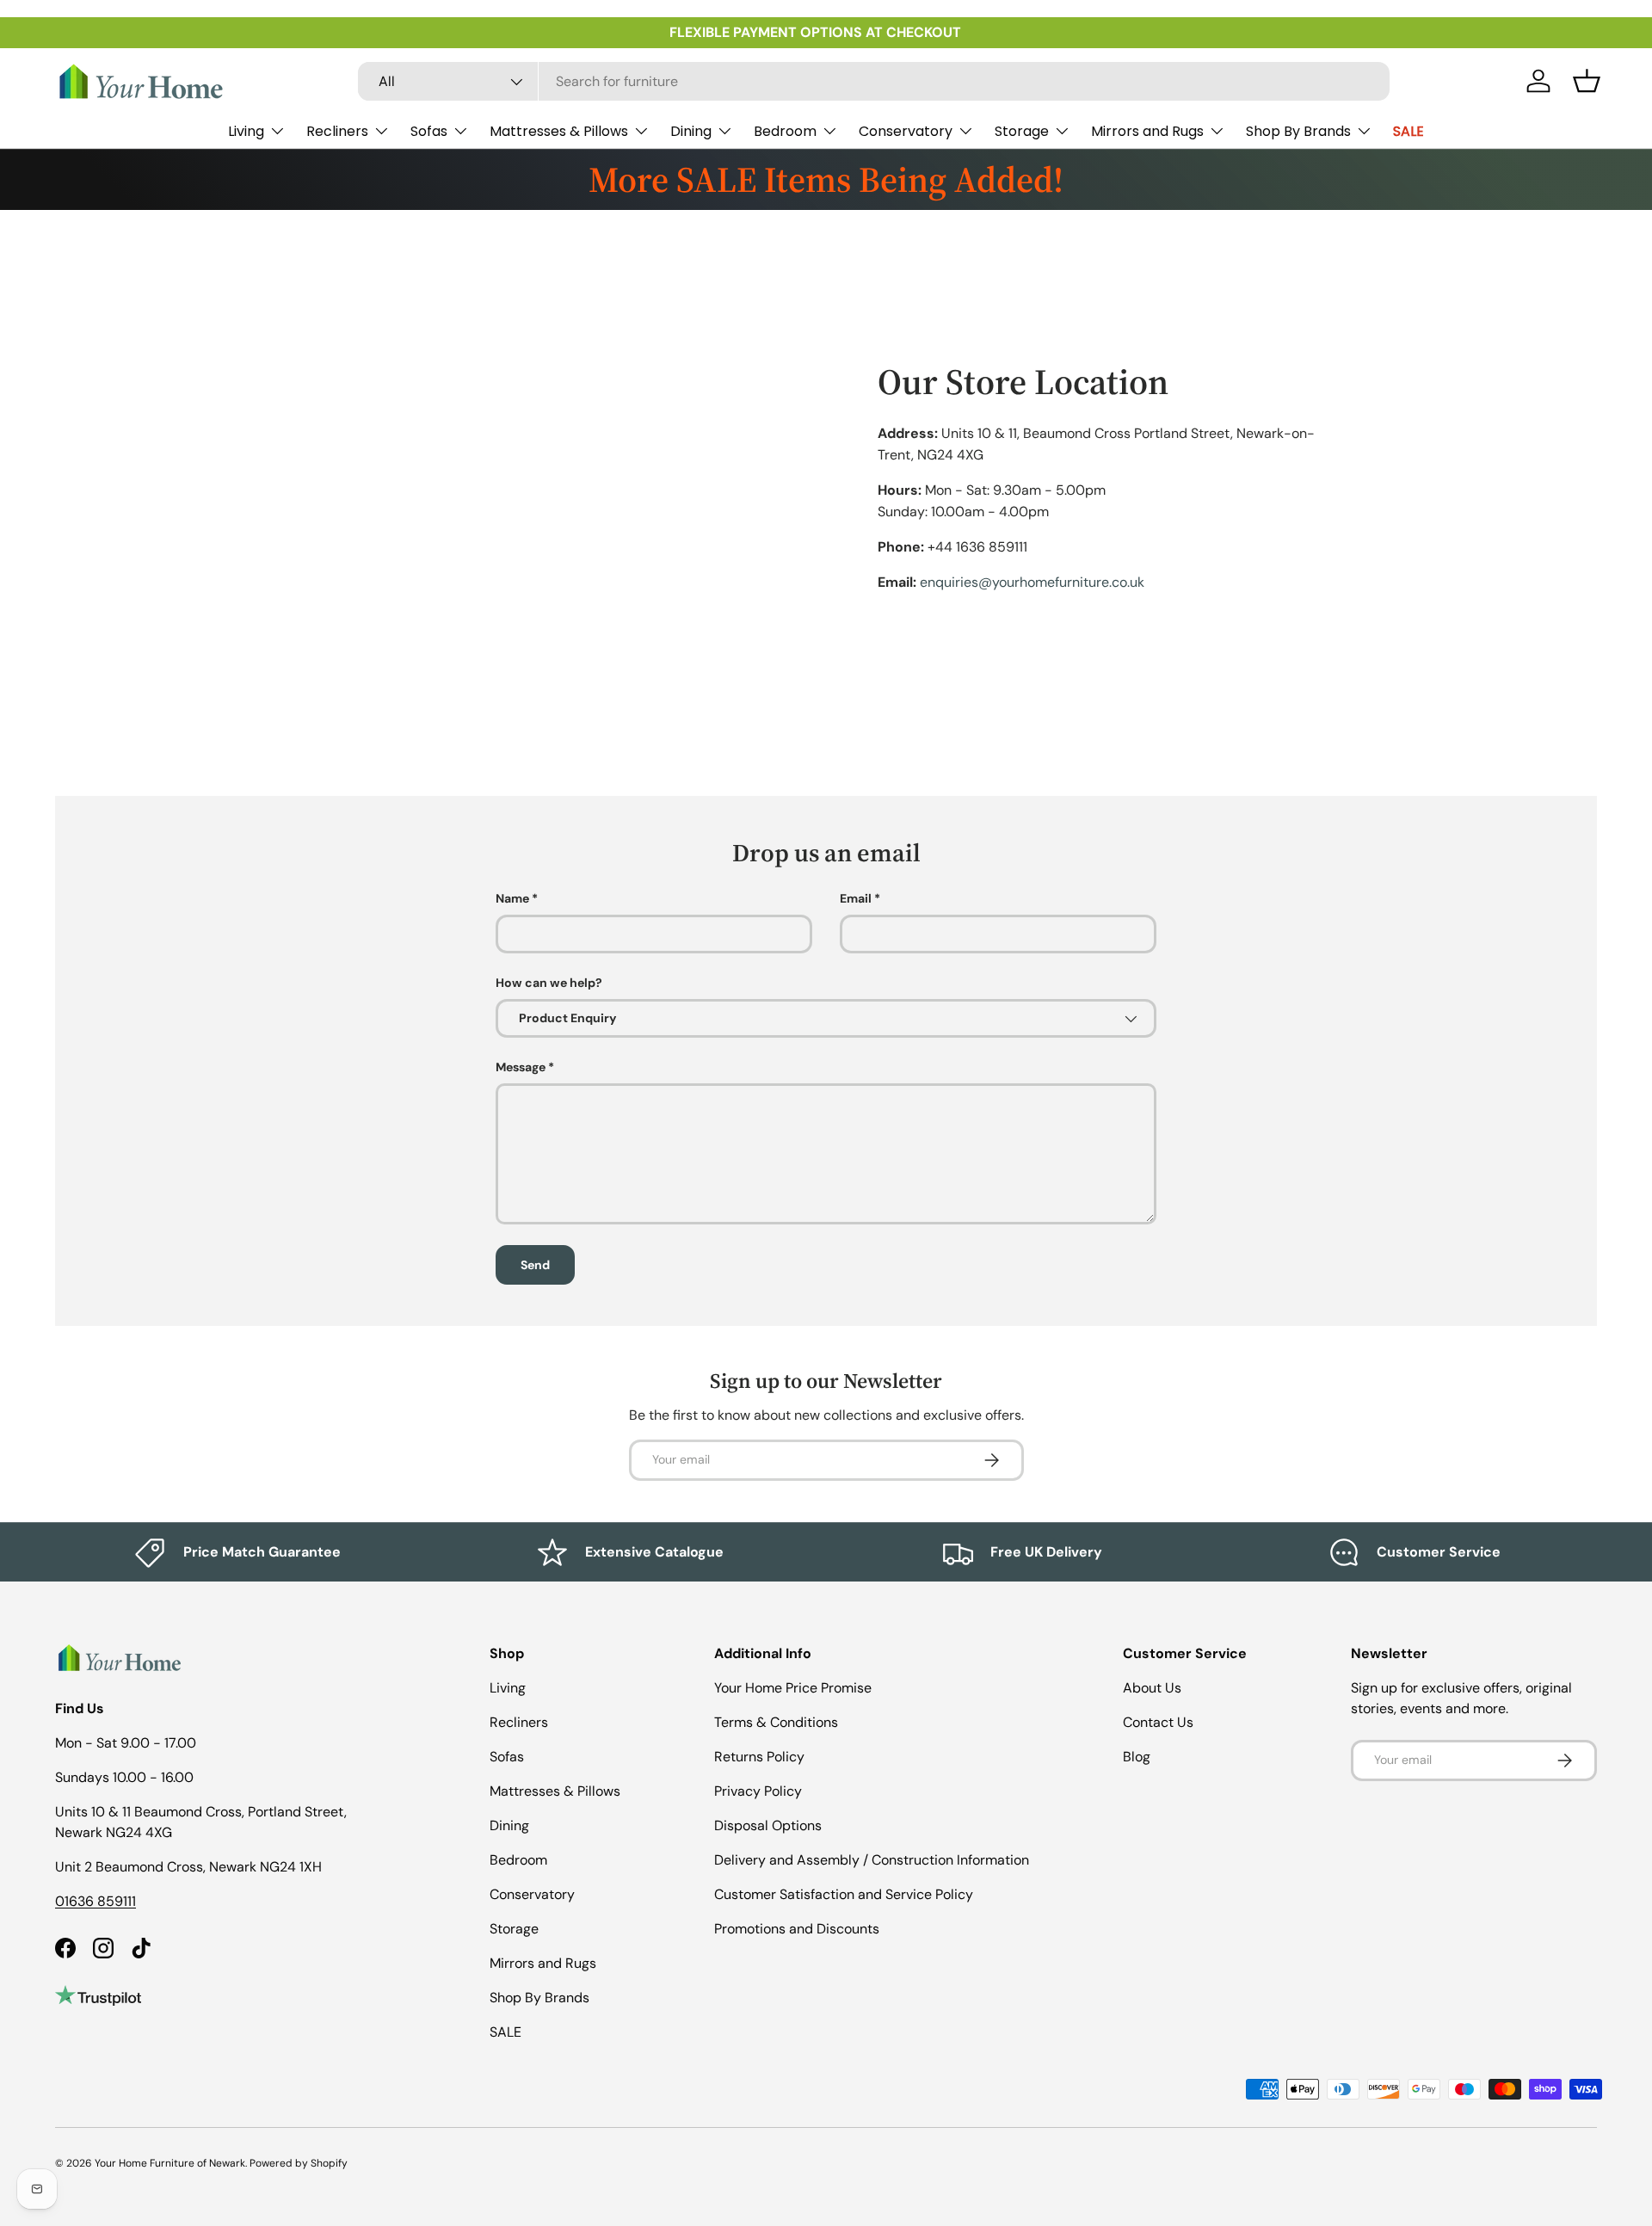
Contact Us (1158, 1722)
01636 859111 (96, 1901)
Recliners (337, 131)
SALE (1409, 131)
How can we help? (549, 983)
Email (856, 898)
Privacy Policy (758, 1791)
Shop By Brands (1298, 131)
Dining (691, 131)
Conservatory (906, 131)
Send (535, 1265)
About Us (1152, 1688)
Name (512, 898)
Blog (1137, 1757)
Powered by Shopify (299, 2163)
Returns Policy (759, 1757)
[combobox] (874, 81)
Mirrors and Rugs (1147, 131)
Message (521, 1067)
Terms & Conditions (776, 1722)
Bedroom (785, 131)
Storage (1022, 131)
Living (246, 131)
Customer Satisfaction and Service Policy (844, 1894)
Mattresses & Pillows (559, 131)
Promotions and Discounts (797, 1929)
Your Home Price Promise (793, 1688)
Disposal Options (768, 1825)
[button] (1587, 81)
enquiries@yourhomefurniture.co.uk (1032, 582)
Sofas (429, 131)
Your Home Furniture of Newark (170, 2163)
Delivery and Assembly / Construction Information (872, 1860)
